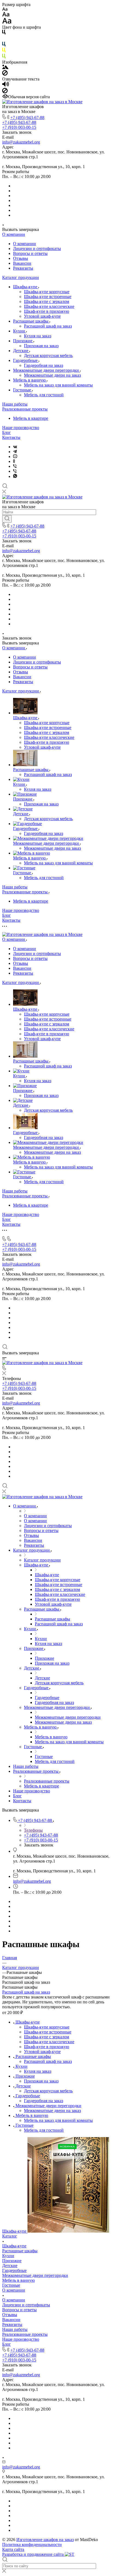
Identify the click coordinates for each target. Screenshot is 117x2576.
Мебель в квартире (31, 418)
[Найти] (7, 519)
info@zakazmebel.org (21, 142)
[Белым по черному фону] (4, 39)
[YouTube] (15, 456)
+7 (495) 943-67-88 (27, 118)
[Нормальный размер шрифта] (6, 15)
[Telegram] (15, 452)
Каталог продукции (21, 277)
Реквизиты (23, 268)
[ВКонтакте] (15, 447)
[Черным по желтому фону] (4, 51)
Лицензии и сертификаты (37, 249)
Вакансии (22, 263)
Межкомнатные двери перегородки (47, 370)
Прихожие (23, 341)
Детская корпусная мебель (48, 356)
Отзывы (21, 258)
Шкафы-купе (26, 287)
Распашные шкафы (31, 321)
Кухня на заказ (38, 336)
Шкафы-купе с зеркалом (47, 301)
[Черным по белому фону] (4, 33)
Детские (21, 351)
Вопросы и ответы (30, 253)
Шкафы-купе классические (49, 306)
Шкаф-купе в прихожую (47, 311)
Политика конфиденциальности (32, 2544)
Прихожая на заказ (41, 346)
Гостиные (23, 390)
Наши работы (15, 404)
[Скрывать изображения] (5, 74)
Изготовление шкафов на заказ (45, 2540)
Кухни (20, 331)
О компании (14, 234)
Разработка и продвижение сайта (33, 2554)
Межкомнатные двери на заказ (52, 375)
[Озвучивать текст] (6, 85)
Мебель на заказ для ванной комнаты (58, 385)
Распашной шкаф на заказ (48, 326)
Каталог (10, 2236)
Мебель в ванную (30, 380)
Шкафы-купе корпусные (47, 292)
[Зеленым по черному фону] (4, 57)
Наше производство (21, 428)
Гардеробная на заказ (44, 365)
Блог (7, 432)
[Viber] (15, 466)
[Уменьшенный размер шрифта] (5, 9)
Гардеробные (26, 360)
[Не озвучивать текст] (5, 92)
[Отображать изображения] (5, 68)
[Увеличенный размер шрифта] (7, 22)
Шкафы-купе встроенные (48, 297)
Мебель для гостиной (44, 395)
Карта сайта (13, 2549)
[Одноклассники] (14, 461)
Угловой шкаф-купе (42, 316)
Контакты (11, 437)
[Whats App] (15, 476)
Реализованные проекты (25, 409)
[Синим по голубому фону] (4, 45)
